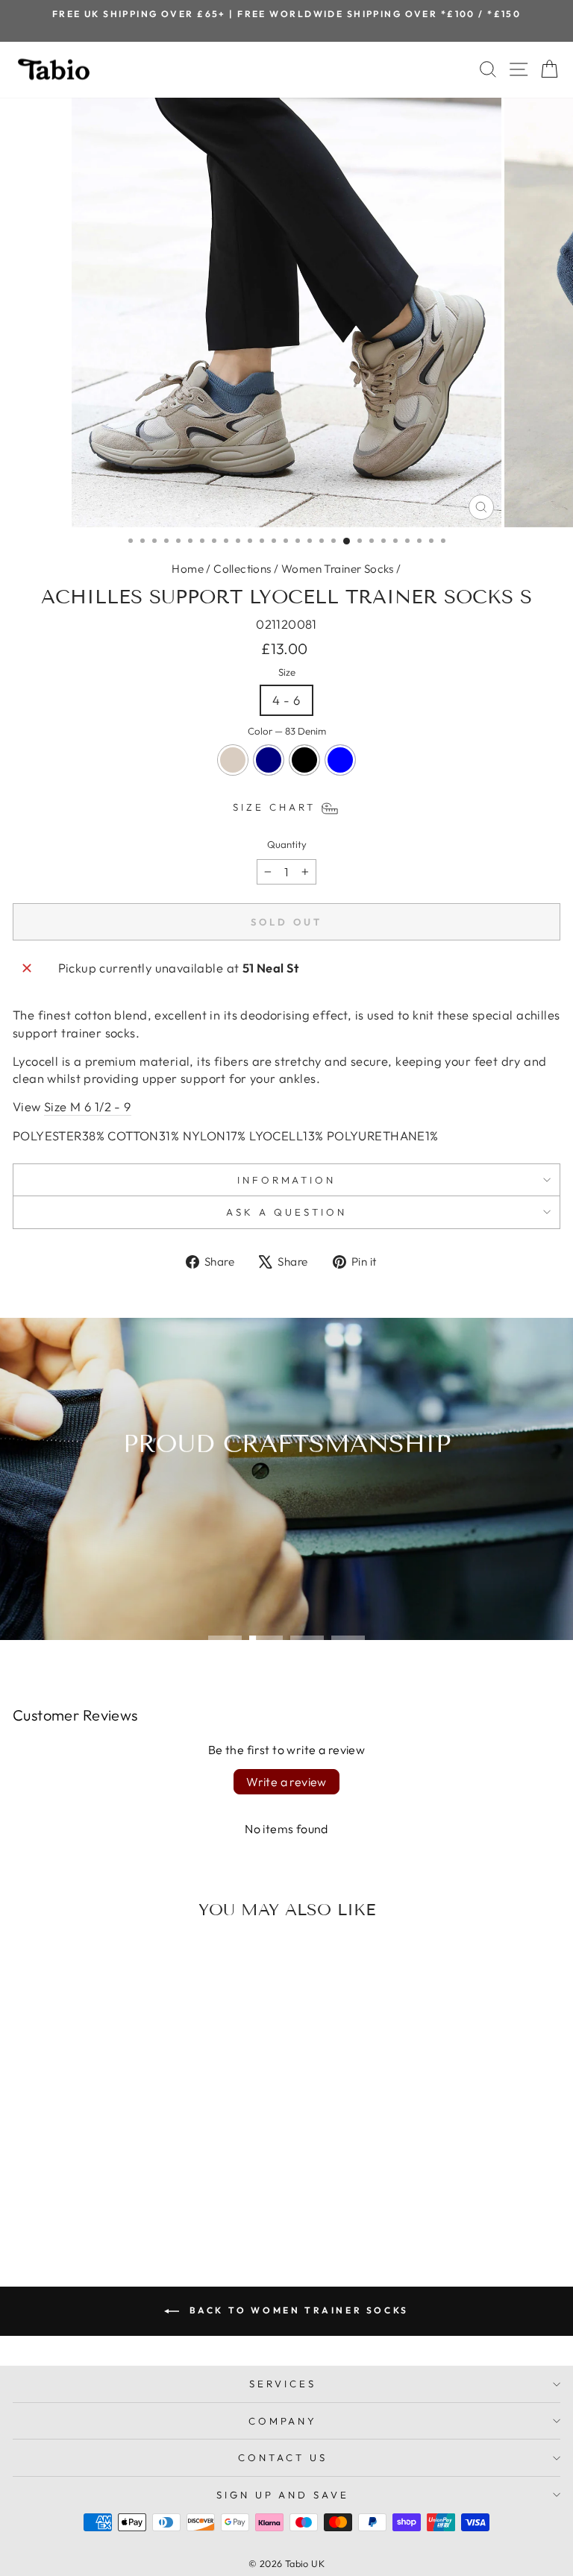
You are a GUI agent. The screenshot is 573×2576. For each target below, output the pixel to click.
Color (287, 731)
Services (283, 2384)
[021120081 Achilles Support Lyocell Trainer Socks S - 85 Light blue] (144, 2198)
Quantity (287, 844)
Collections (242, 569)
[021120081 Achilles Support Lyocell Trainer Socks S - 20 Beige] (92, 2198)
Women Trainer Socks (338, 569)
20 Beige (233, 760)
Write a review (286, 1782)
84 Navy (269, 760)
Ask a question (286, 1212)
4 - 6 (286, 700)
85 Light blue (340, 760)
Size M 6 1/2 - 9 (88, 1106)
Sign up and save (283, 2495)
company (283, 2421)
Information (287, 1180)
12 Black (304, 760)
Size (287, 672)
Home (188, 569)
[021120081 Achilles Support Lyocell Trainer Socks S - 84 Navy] (109, 2198)
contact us (283, 2457)
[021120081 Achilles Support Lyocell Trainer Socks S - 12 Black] (126, 2198)
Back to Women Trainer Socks (297, 2310)
